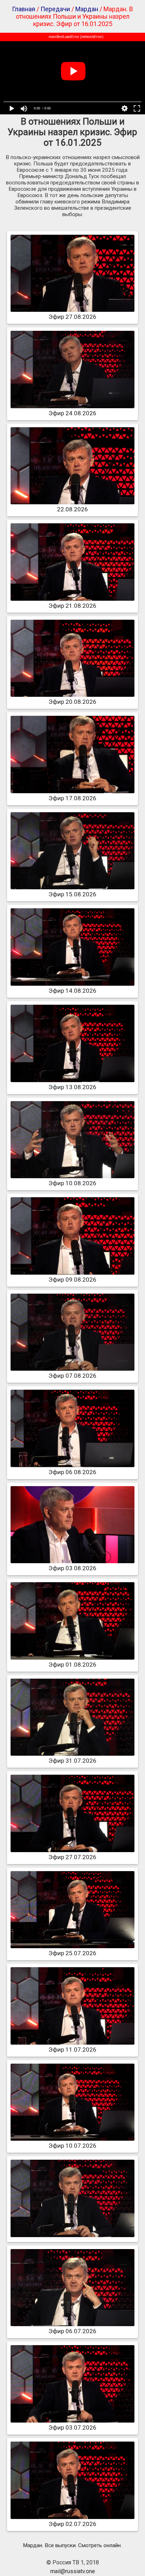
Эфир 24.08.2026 (72, 413)
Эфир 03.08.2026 (72, 1568)
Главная (24, 9)
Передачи (55, 9)
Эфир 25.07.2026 (72, 1953)
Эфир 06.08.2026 (72, 1472)
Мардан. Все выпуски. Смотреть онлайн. (72, 2545)
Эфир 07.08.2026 (72, 1376)
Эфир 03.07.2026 (72, 2427)
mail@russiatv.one (73, 2571)
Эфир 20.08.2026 (72, 702)
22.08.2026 (72, 509)
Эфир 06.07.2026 (72, 2331)
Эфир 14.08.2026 (72, 991)
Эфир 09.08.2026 (72, 1280)
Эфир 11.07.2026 (72, 2050)
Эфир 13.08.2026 (72, 1087)
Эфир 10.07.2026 (72, 2146)
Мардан (87, 9)
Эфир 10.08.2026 (72, 1183)
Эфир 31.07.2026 (72, 1761)
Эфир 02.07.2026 (72, 2524)
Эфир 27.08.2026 (72, 317)
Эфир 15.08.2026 (72, 894)
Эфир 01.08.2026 (72, 1665)
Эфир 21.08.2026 (72, 606)
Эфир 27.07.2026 (72, 1857)
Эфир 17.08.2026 (72, 798)
